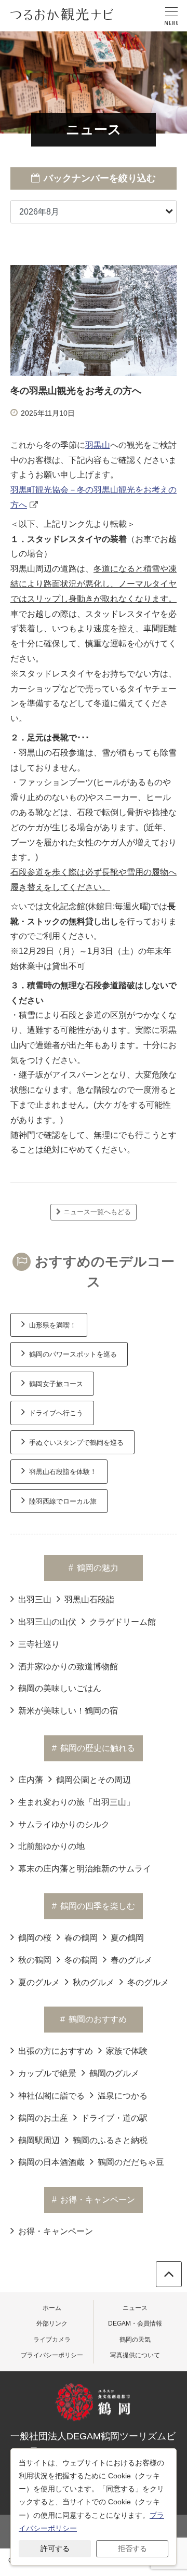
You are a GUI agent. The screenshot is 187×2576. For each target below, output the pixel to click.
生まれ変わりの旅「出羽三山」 (76, 1802)
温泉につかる (123, 2096)
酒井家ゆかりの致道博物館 (68, 1667)
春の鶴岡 (81, 1938)
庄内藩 (31, 1780)
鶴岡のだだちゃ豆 (131, 2162)
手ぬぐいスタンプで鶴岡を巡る (76, 1443)
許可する (55, 2548)
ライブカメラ (52, 2340)
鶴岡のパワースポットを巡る (73, 1354)
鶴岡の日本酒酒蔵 (51, 2162)
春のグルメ (131, 1960)
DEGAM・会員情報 (135, 2323)
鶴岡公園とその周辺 (94, 1780)
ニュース (135, 2308)
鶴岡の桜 (35, 1938)
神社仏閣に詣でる (51, 2096)
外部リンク (52, 2323)
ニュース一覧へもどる (97, 1212)
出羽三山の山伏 (47, 1622)
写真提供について (135, 2355)
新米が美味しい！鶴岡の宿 (68, 1711)
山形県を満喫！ (53, 1325)
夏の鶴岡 (127, 1938)
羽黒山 (98, 445)
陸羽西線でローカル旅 (63, 1501)
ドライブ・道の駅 (114, 2118)
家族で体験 (127, 2051)
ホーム (52, 2308)
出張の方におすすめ (56, 2051)
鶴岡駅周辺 (39, 2140)
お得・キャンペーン (56, 2231)
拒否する (132, 2548)
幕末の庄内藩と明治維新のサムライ (85, 1869)
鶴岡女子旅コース (56, 1384)
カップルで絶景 (47, 2073)
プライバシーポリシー (52, 2355)
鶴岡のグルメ (114, 2073)
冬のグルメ (148, 1982)
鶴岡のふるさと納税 (110, 2140)
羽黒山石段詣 (89, 1599)
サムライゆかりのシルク (64, 1824)
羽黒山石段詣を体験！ (63, 1472)
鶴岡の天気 (135, 2340)
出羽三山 (35, 1599)
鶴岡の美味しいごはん (60, 1688)
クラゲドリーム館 (123, 1622)
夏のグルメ (39, 1982)
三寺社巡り (39, 1644)
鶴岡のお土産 (43, 2118)
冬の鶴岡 (81, 1960)
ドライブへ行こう (56, 1413)
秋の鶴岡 (35, 1960)
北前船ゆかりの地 (51, 1846)
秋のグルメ (94, 1982)
